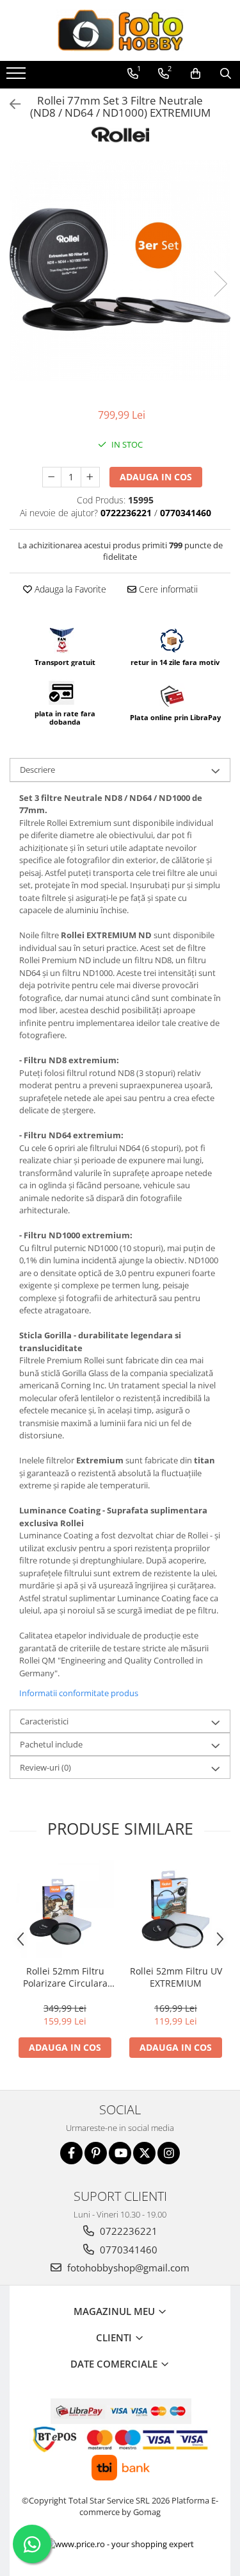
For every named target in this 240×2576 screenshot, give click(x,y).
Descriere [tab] (37, 770)
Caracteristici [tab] (44, 1721)
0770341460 (127, 2250)
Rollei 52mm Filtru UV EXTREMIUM (176, 1977)
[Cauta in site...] (226, 74)
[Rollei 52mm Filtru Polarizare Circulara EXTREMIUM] (65, 1909)
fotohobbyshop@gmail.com (127, 2268)
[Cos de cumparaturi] (196, 74)
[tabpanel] (120, 270)
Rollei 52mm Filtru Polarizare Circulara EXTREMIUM (65, 1977)
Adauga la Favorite (69, 589)
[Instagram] (169, 2153)
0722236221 (127, 2231)
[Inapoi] (10, 104)
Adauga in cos (156, 477)
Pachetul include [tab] (51, 1744)
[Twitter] (144, 2153)
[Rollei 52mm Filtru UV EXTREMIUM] (176, 1909)
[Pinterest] (96, 2153)
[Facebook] (71, 2153)
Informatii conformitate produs (79, 1693)
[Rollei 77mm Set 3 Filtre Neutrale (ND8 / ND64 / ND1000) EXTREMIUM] (120, 270)
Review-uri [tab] (45, 1767)
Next (220, 284)
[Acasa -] (120, 30)
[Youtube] (120, 2153)
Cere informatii (167, 589)
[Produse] (18, 77)
